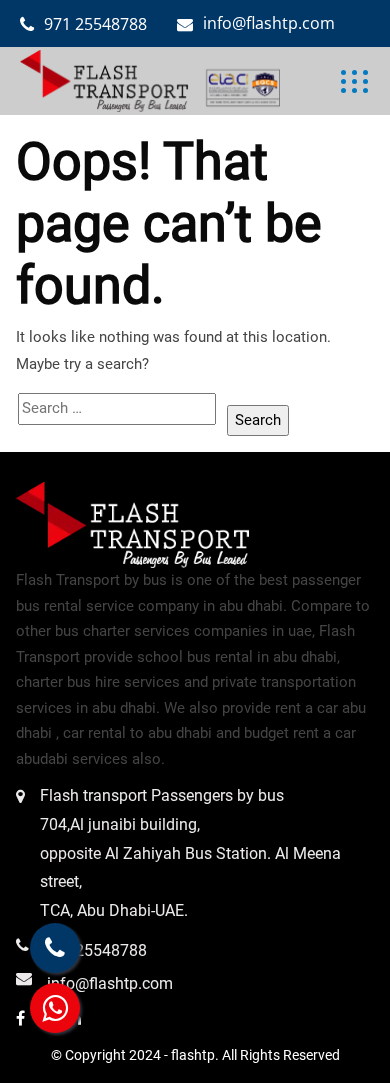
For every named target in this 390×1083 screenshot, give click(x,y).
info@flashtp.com (269, 23)
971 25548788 (95, 24)
